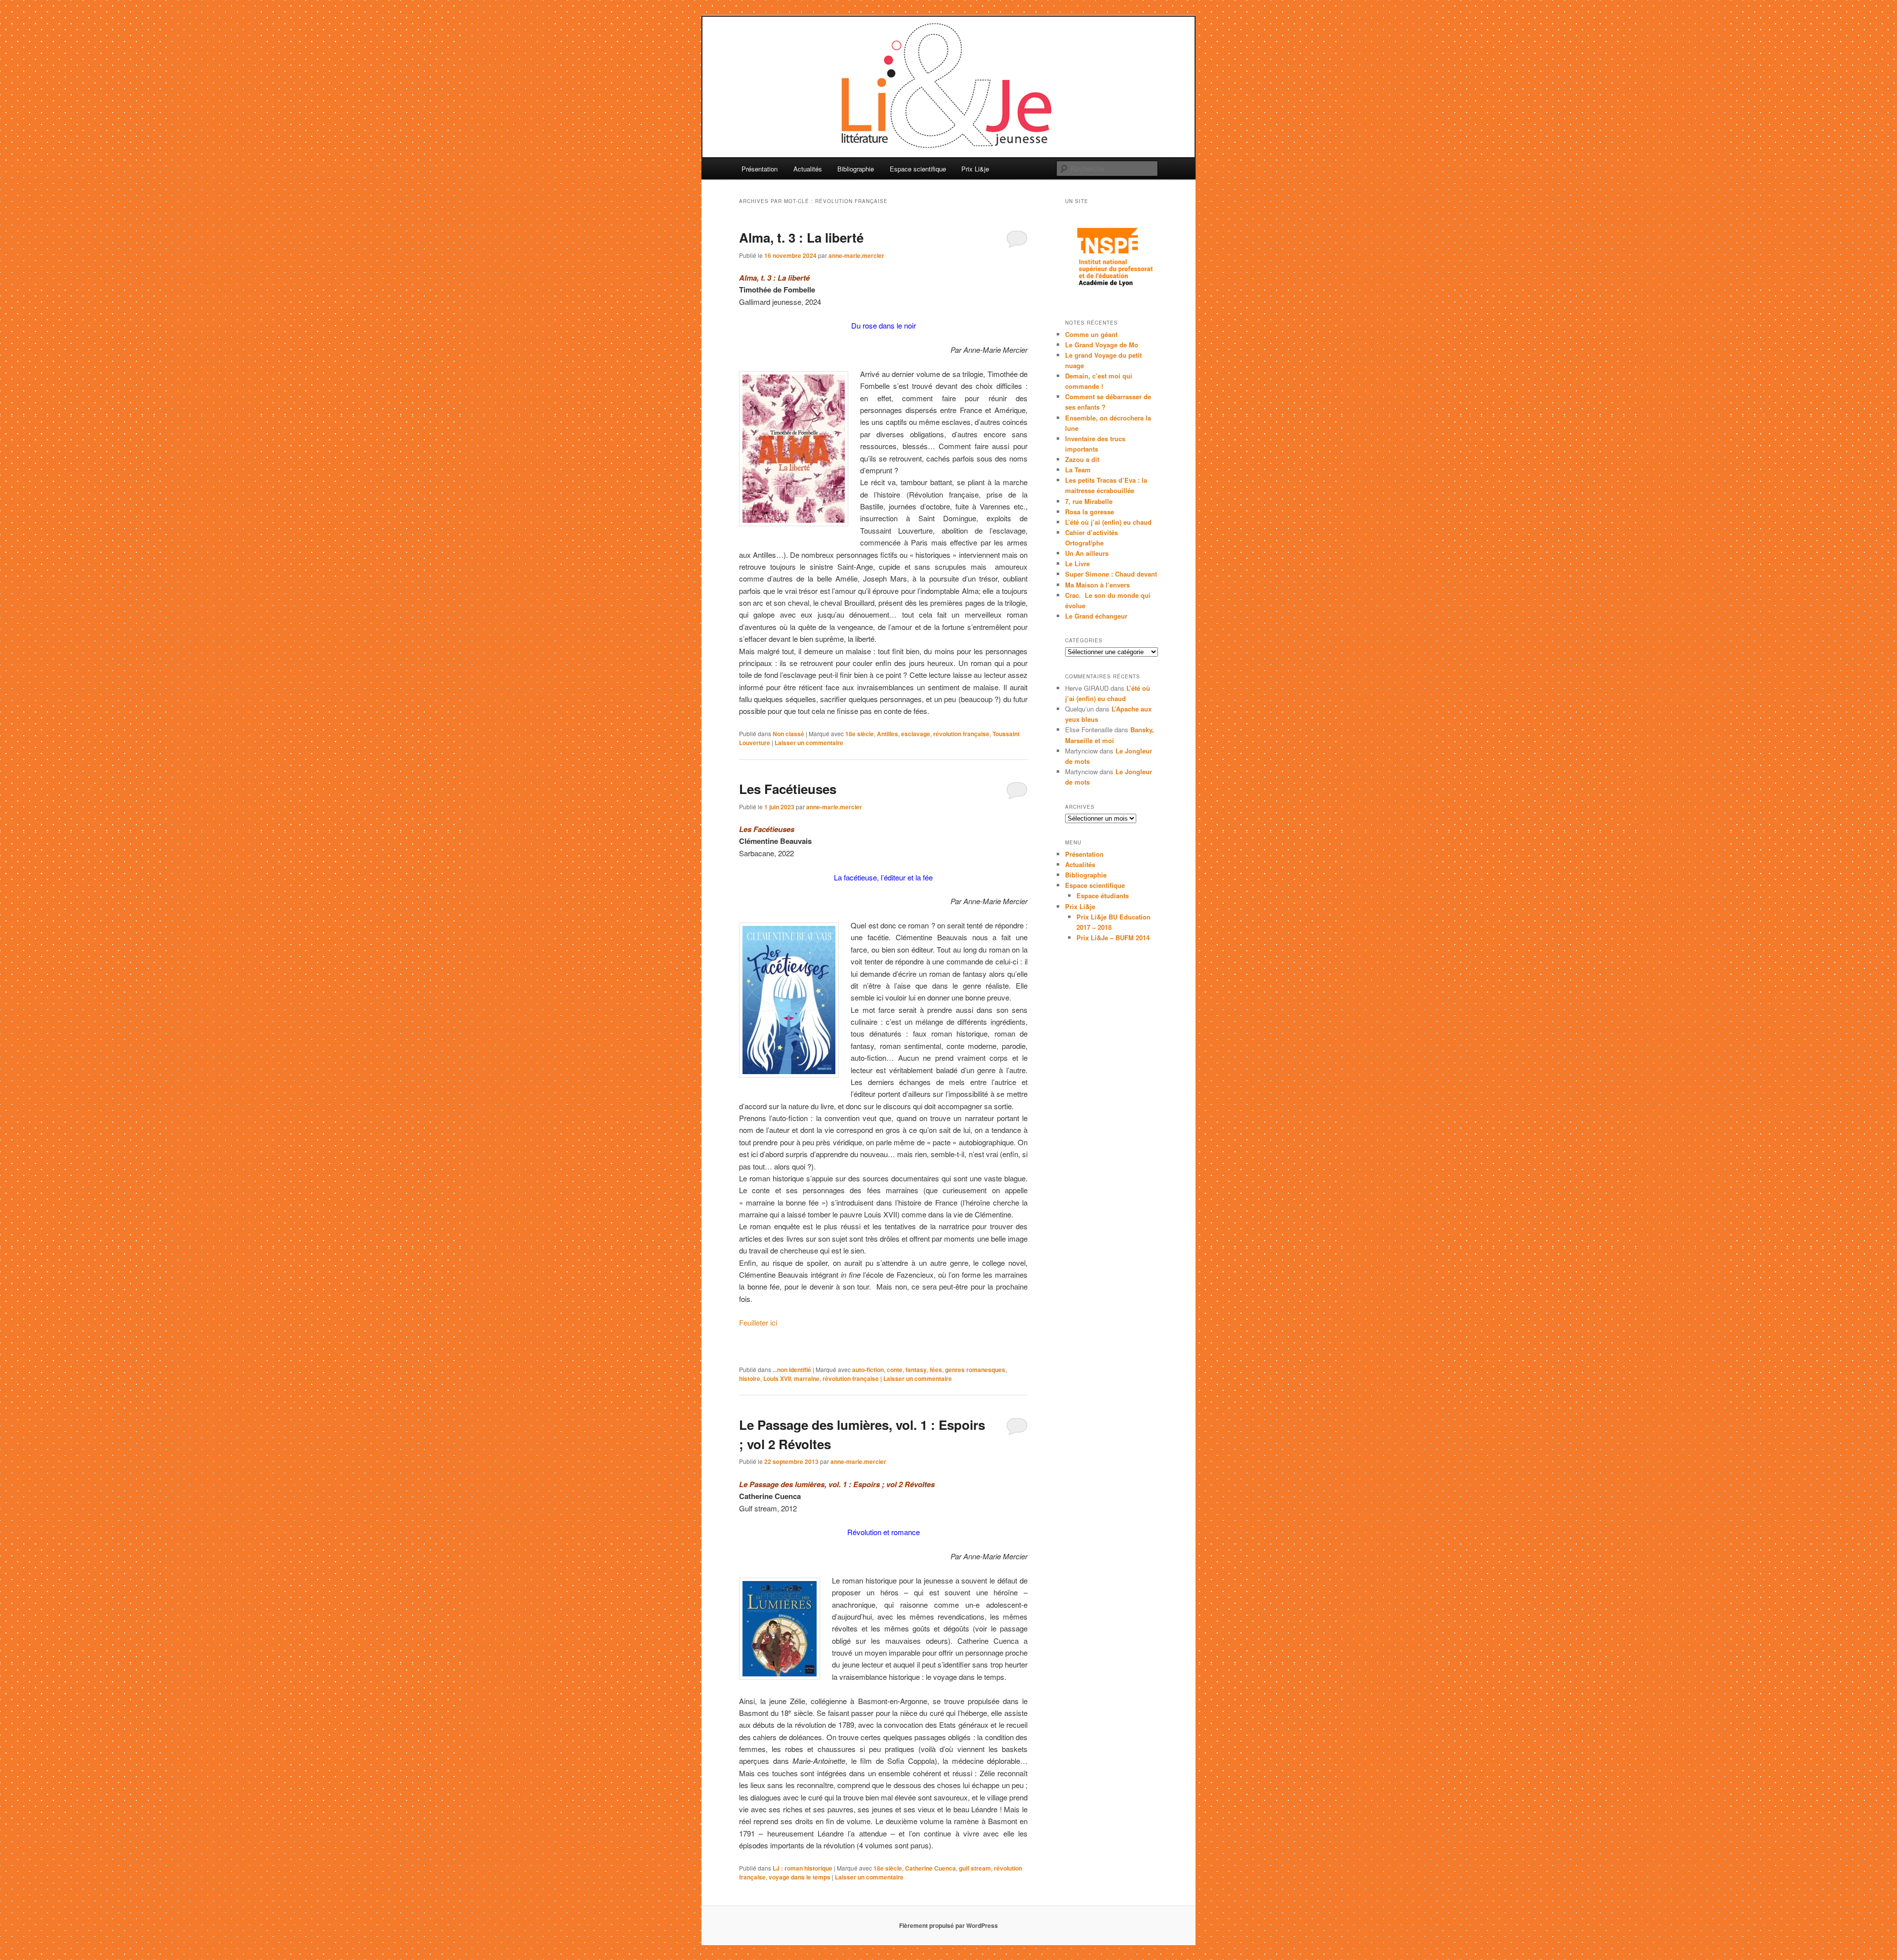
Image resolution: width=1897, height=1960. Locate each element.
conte (895, 1370)
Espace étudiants (1103, 896)
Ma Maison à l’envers (1097, 585)
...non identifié (792, 1370)
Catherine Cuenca (930, 1868)
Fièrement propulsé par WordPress (948, 1925)
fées (936, 1370)
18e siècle (860, 734)
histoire (750, 1378)
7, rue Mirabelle (1089, 501)
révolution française (961, 734)
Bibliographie (856, 169)
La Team (1078, 470)
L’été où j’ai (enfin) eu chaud (1108, 522)
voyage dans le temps (800, 1877)
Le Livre (1077, 563)
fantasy (916, 1370)
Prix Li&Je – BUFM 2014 (1113, 938)
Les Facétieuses (788, 789)
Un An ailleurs (1087, 553)
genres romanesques (975, 1370)
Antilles (887, 734)
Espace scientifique (918, 169)
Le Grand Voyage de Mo (1102, 345)
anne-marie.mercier (856, 255)
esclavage (916, 734)
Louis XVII (777, 1378)
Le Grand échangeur (1096, 616)
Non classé (788, 734)
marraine (807, 1378)
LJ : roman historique (803, 1868)
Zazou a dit (1082, 459)
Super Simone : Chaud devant (1111, 574)
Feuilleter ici (758, 1322)
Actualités (808, 169)
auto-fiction (868, 1370)
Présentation (760, 169)
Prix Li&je (975, 169)
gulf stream (975, 1868)
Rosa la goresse (1090, 512)
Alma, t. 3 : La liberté (801, 237)
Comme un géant (1091, 334)
